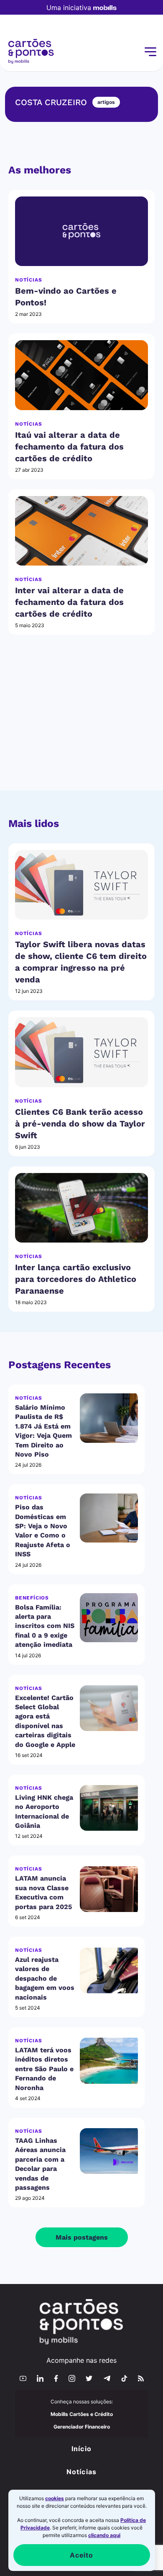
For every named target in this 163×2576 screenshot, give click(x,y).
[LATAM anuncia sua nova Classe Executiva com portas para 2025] (109, 1889)
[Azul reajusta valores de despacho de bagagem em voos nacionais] (109, 1970)
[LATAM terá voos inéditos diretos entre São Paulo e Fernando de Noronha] (109, 2061)
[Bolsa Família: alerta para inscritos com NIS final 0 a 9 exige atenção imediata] (109, 1618)
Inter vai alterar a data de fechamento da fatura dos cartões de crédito (69, 602)
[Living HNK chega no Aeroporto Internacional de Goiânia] (109, 1808)
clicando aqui (104, 2535)
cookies (55, 2498)
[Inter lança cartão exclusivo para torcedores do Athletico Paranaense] (81, 1208)
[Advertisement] (81, 723)
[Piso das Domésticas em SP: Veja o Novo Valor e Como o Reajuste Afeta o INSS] (109, 1518)
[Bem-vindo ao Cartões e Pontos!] (81, 231)
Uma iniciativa (69, 8)
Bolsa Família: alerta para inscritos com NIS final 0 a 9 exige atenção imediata (45, 1626)
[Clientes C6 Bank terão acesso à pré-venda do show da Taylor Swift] (81, 1052)
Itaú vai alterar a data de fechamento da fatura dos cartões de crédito (69, 447)
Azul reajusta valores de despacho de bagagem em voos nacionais (45, 1978)
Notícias (28, 280)
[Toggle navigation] (150, 52)
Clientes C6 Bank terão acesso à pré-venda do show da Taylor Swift (80, 1124)
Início (81, 2449)
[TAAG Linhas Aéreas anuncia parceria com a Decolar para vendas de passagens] (109, 2151)
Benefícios (32, 1598)
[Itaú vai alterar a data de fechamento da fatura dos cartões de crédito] (81, 375)
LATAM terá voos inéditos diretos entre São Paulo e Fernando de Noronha (44, 2069)
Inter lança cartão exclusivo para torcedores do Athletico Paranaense (76, 1279)
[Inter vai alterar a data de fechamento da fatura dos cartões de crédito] (81, 531)
